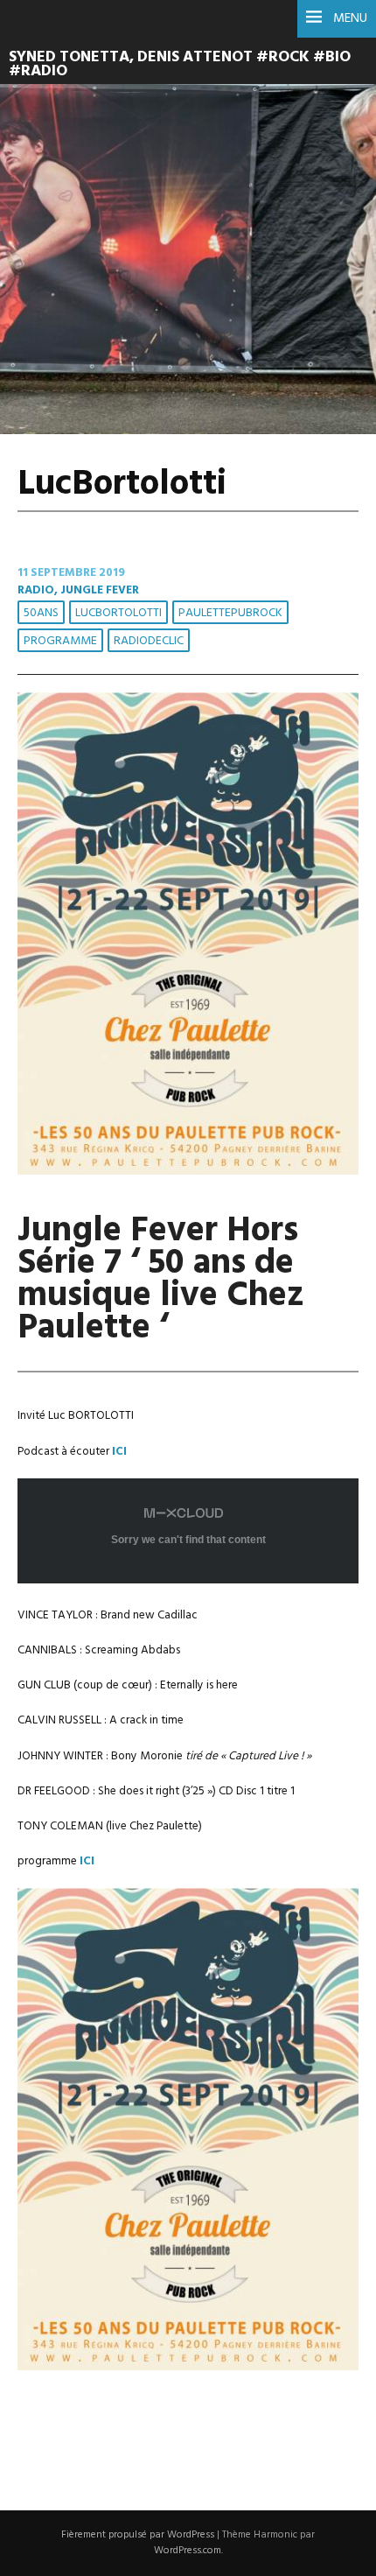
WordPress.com (188, 2551)
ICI (86, 1861)
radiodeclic (149, 641)
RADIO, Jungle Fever (78, 590)
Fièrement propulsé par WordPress (138, 2535)
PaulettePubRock (230, 613)
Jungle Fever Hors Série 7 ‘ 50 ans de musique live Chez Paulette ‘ (161, 1280)
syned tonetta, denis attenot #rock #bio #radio (180, 65)
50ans (41, 613)
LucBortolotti (118, 613)
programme (60, 641)
